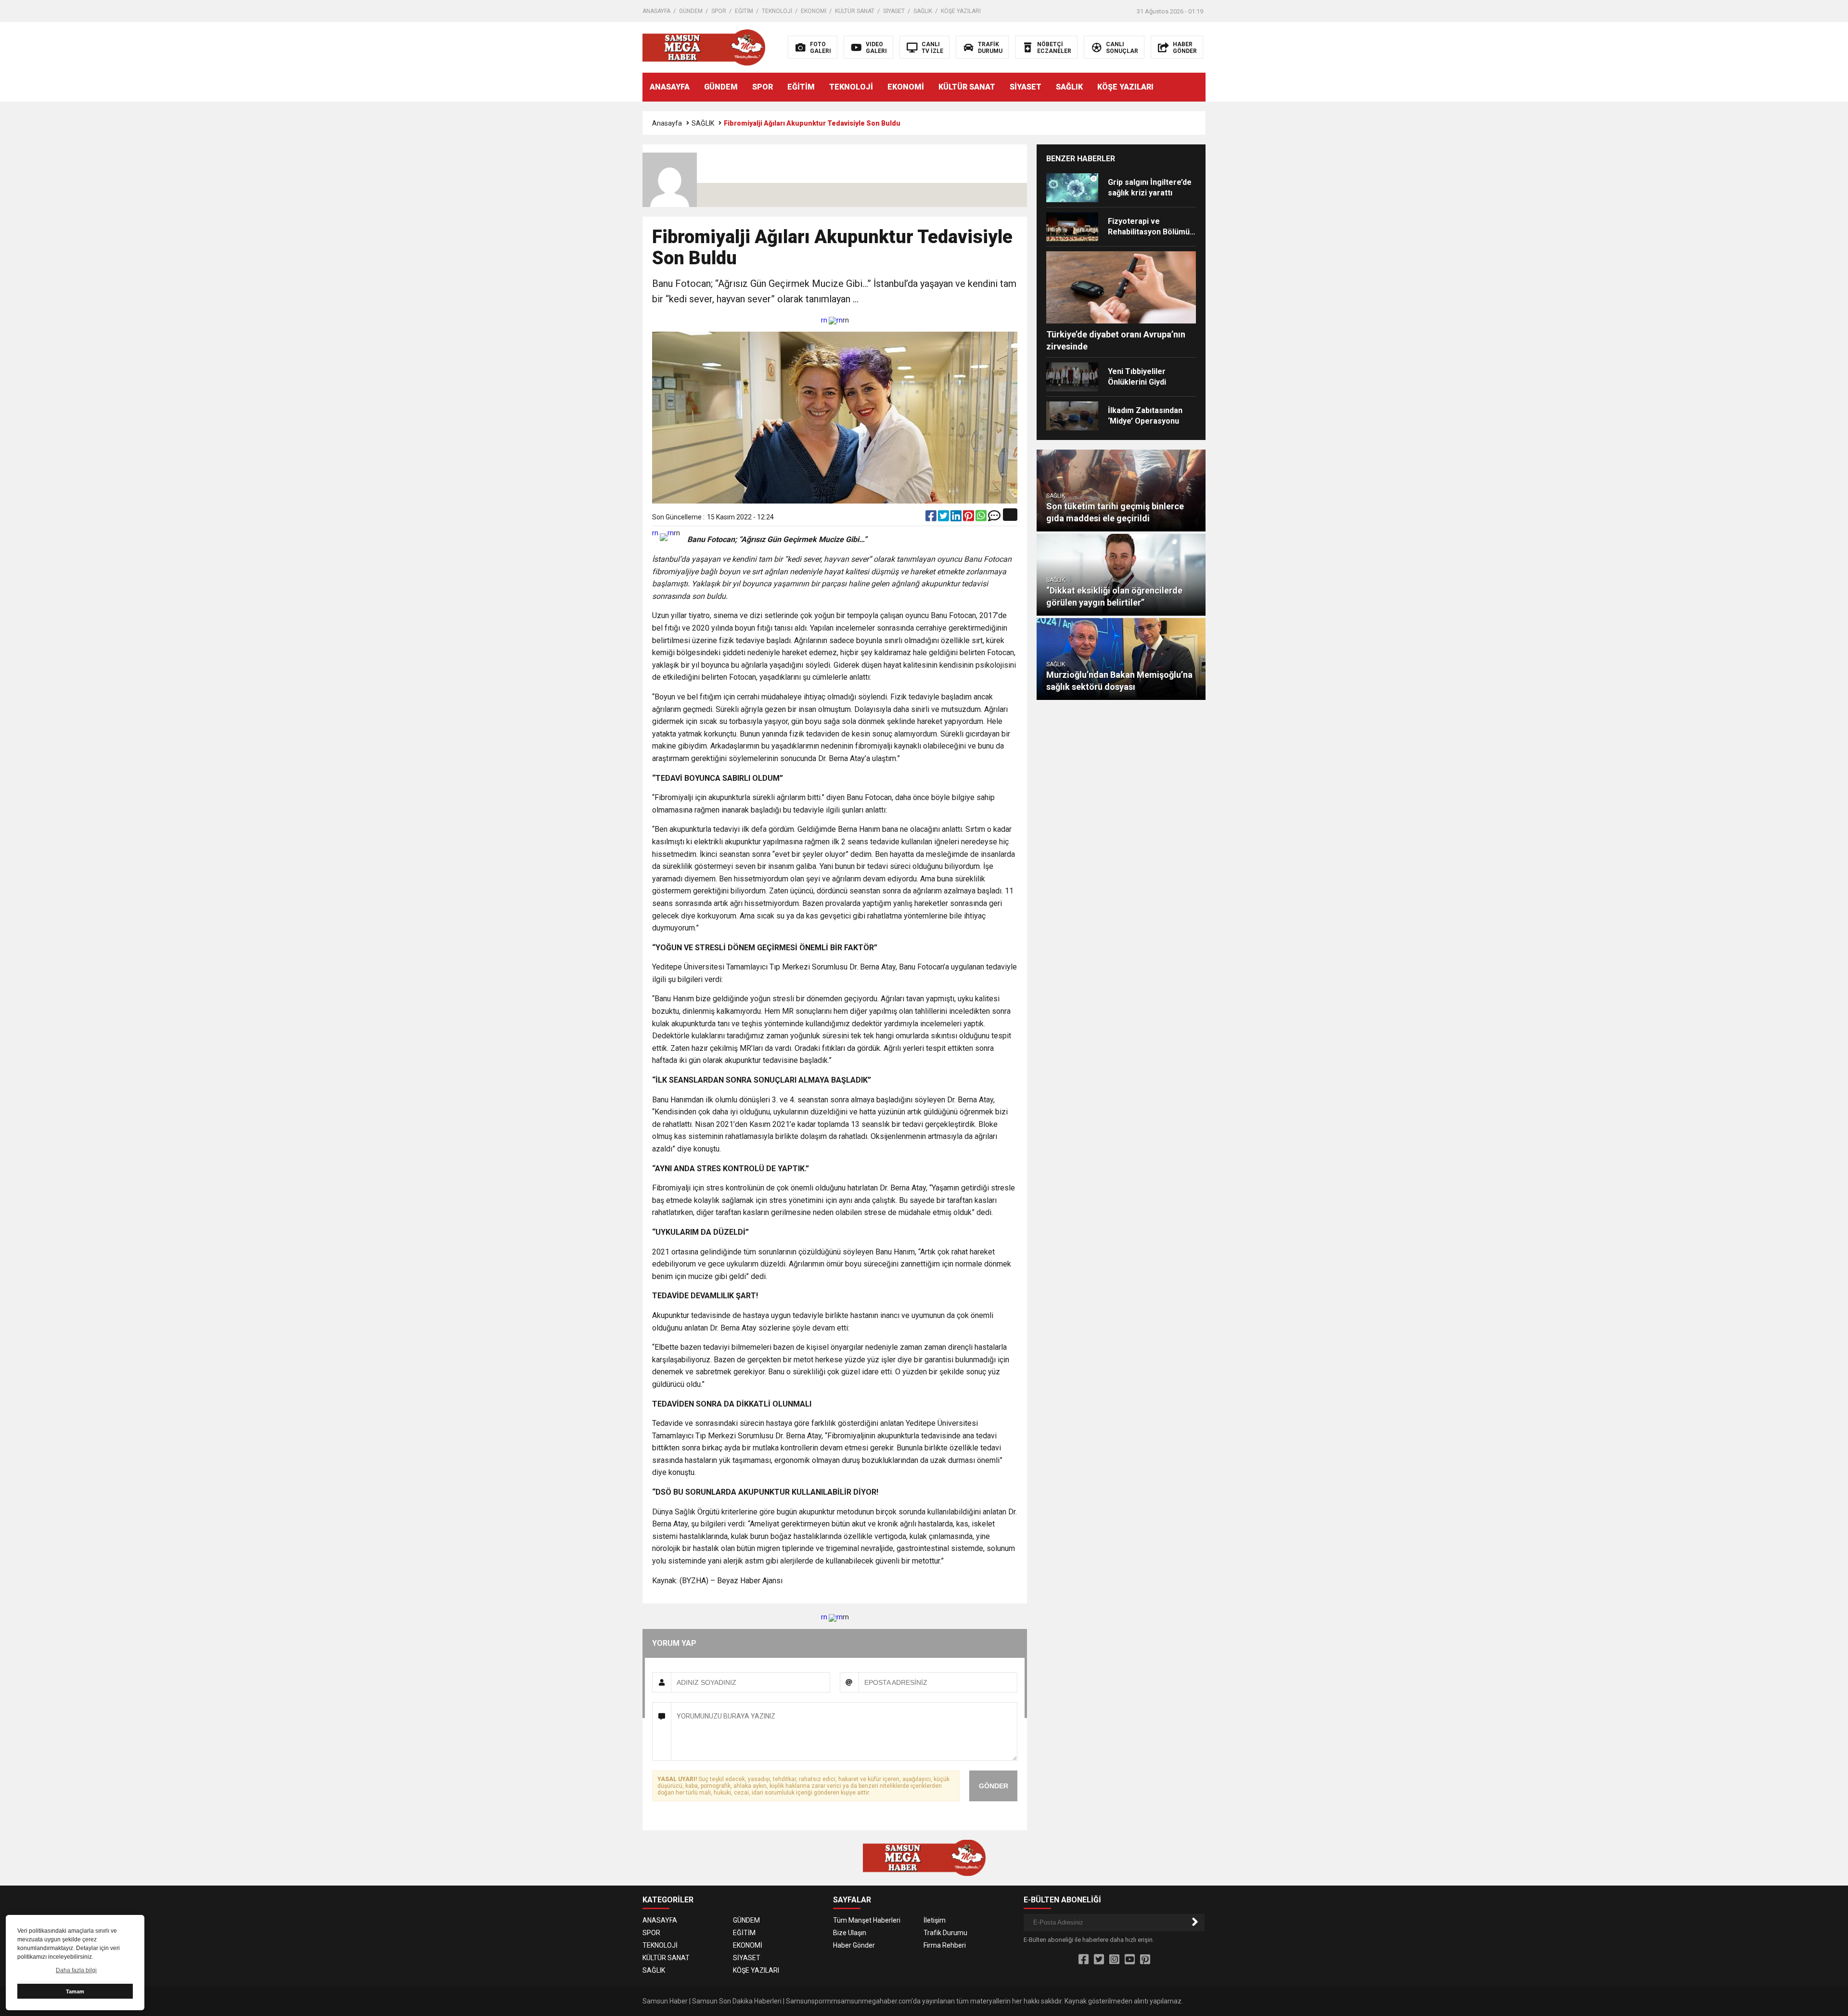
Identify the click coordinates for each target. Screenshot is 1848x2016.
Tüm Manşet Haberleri (867, 1920)
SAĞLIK (923, 11)
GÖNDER (994, 1786)
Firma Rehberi (945, 1945)
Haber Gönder (854, 1945)
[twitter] (944, 518)
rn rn (832, 320)
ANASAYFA (656, 11)
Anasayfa (667, 123)
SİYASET (894, 11)
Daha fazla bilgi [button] (76, 1970)
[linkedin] (957, 518)
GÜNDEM (691, 11)
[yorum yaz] (994, 518)
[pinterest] (969, 518)
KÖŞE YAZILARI (961, 11)
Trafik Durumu (945, 1933)
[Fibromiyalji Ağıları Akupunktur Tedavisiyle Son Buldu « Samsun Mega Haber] (704, 47)
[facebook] (932, 518)
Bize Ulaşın (850, 1933)
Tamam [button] (75, 1991)
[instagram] (1114, 1960)
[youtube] (1130, 1960)
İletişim (935, 1920)
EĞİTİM (744, 11)
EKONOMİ (814, 11)
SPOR (719, 11)
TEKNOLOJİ (777, 11)
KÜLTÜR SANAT (855, 11)
